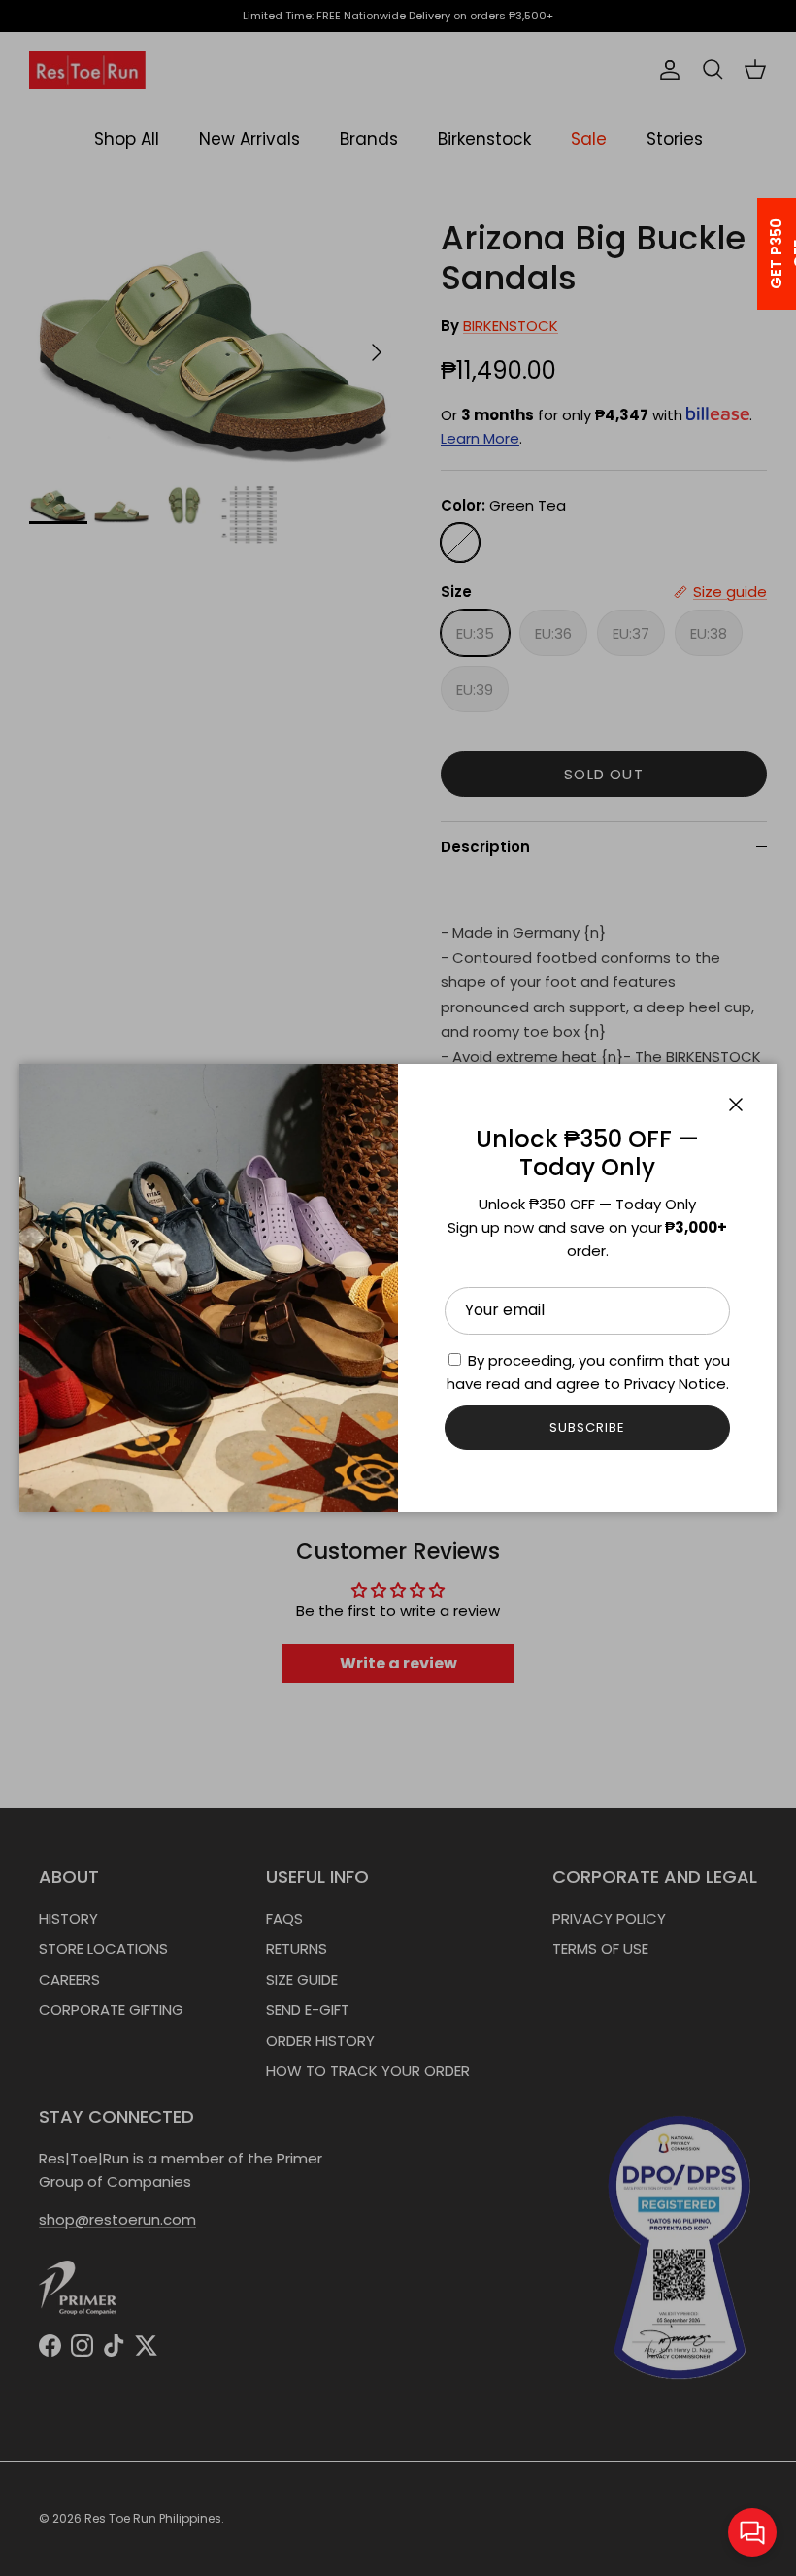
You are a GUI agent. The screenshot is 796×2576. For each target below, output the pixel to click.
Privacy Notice (675, 1384)
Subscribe (587, 1427)
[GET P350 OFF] (751, 254)
